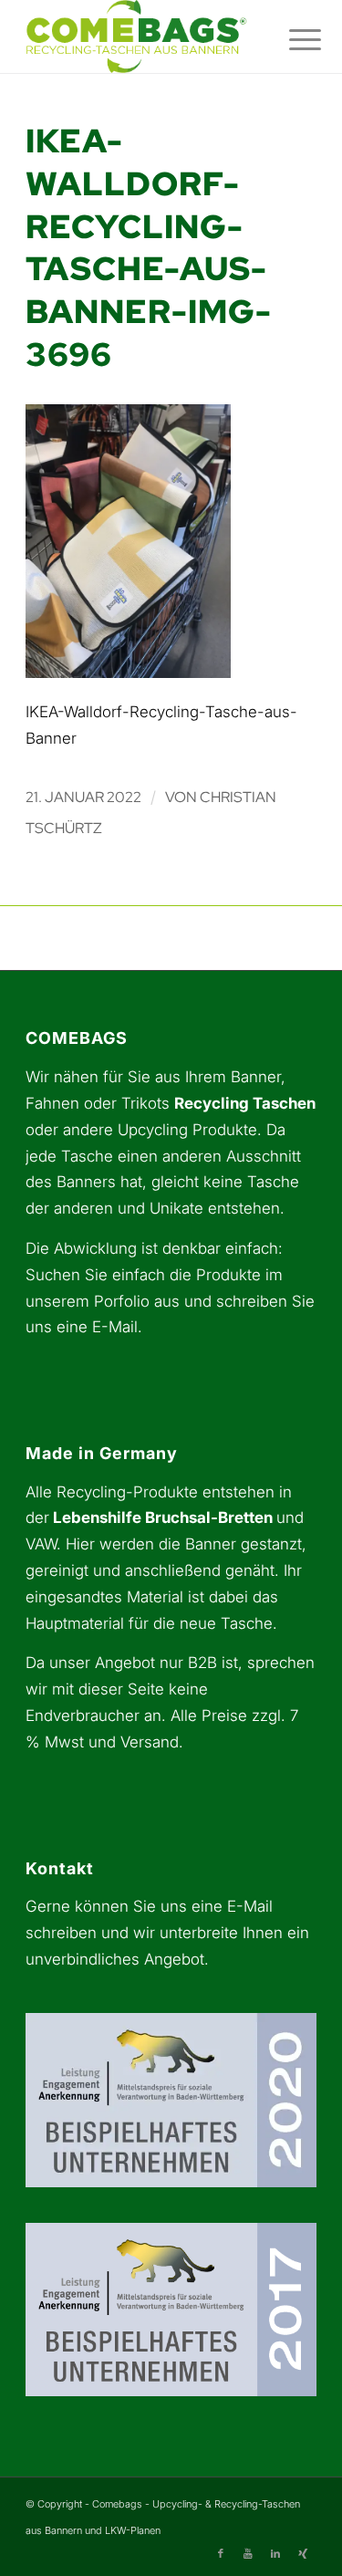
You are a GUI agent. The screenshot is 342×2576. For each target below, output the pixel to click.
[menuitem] (291, 38)
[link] (142, 37)
